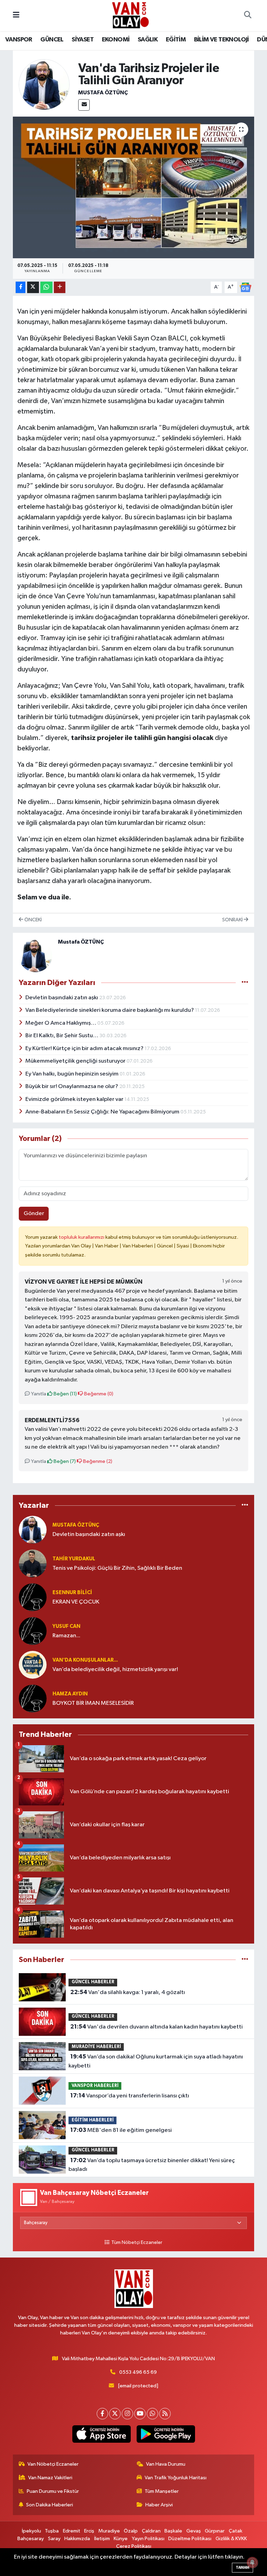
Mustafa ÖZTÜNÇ (103, 93)
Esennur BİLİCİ (72, 1593)
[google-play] (166, 2434)
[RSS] (165, 2414)
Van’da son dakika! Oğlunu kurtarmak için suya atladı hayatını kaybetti (156, 2061)
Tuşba (52, 2531)
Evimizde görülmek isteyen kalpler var (75, 1099)
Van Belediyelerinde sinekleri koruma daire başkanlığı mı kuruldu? (110, 1010)
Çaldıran (151, 2531)
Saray (54, 2539)
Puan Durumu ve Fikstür (53, 2491)
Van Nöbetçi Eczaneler (53, 2464)
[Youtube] (140, 2414)
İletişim (102, 2539)
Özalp (131, 2531)
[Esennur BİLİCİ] (33, 1597)
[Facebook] (102, 2414)
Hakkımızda (77, 2539)
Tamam (242, 2567)
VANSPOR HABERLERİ (95, 2086)
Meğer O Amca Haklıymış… (61, 1023)
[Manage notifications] (252, 2562)
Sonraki (233, 920)
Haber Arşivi (159, 2505)
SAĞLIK (148, 40)
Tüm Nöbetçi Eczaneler (137, 2243)
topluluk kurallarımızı (82, 1237)
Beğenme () (98, 1394)
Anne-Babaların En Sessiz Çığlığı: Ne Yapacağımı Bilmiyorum (103, 1112)
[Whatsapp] (152, 2414)
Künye (121, 2539)
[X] (115, 2414)
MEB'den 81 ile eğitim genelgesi (121, 2130)
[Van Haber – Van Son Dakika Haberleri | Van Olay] (130, 15)
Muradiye (109, 2531)
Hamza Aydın (70, 1694)
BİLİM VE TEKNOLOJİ (221, 40)
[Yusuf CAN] (33, 1631)
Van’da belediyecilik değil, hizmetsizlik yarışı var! (115, 1669)
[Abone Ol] (245, 287)
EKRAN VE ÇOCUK (76, 1602)
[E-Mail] (84, 105)
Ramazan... (66, 1636)
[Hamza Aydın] (33, 1698)
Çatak (236, 2531)
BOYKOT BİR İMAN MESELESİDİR (93, 1703)
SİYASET (83, 40)
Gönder (34, 1214)
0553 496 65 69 (138, 2372)
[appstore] (101, 2434)
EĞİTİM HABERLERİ (93, 2120)
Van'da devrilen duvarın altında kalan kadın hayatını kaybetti (156, 2027)
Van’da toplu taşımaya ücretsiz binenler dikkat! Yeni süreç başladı (152, 2165)
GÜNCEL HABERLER (93, 1982)
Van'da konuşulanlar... (85, 1660)
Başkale (173, 2531)
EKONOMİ (116, 40)
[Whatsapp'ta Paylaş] (46, 287)
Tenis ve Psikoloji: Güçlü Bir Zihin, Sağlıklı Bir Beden (117, 1568)
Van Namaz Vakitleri (50, 2478)
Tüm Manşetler (162, 2491)
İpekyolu (31, 2531)
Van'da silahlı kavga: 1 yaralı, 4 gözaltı (128, 1992)
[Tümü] (245, 1505)
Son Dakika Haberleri (50, 2505)
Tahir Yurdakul (74, 1559)
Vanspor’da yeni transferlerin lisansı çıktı (130, 2096)
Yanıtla (38, 1394)
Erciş (89, 2531)
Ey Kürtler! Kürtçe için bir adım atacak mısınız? (85, 1049)
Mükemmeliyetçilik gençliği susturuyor (76, 1061)
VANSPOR (19, 40)
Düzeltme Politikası (190, 2539)
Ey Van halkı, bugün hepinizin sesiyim (72, 1074)
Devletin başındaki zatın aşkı (62, 998)
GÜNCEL (52, 40)
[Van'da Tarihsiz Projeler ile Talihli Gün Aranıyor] (134, 187)
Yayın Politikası (148, 2539)
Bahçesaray (31, 2539)
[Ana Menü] (16, 15)
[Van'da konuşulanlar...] (33, 1665)
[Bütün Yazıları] (245, 983)
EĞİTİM (176, 40)
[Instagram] (127, 2414)
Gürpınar (215, 2531)
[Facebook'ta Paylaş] (21, 287)
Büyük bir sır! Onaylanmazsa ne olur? (72, 1086)
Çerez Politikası (134, 2546)
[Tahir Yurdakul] (33, 1563)
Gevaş (194, 2531)
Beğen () (65, 1394)
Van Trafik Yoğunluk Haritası (176, 2478)
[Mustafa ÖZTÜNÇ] (44, 84)
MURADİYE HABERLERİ (96, 2047)
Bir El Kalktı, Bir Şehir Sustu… (62, 1036)
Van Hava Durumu (166, 2464)
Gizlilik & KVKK (231, 2539)
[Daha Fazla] (60, 287)
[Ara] (248, 16)
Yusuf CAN (66, 1626)
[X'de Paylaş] (33, 287)
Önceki (33, 920)
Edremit (72, 2531)
